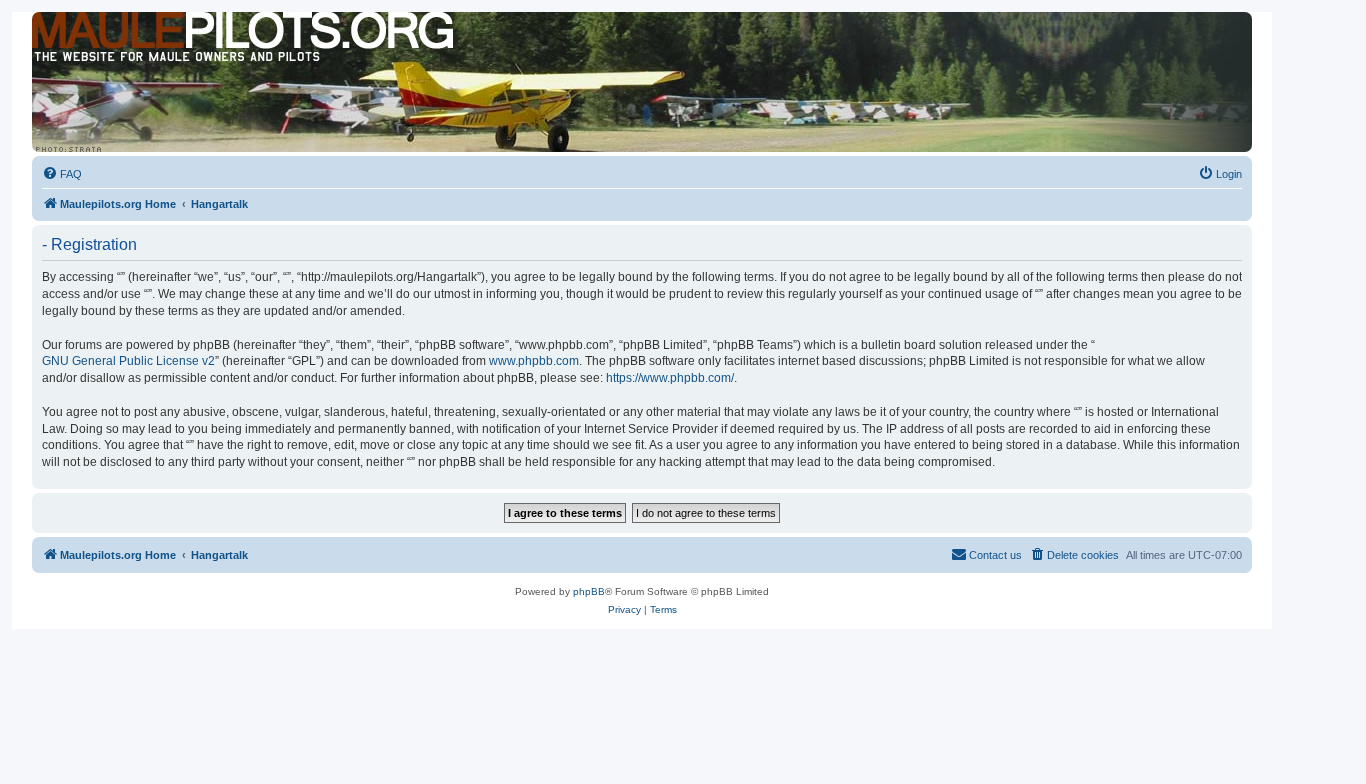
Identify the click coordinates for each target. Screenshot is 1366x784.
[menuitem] (62, 174)
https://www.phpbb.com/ (670, 378)
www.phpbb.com (534, 361)
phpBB (589, 591)
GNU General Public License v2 (128, 361)
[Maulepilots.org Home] (123, 49)
